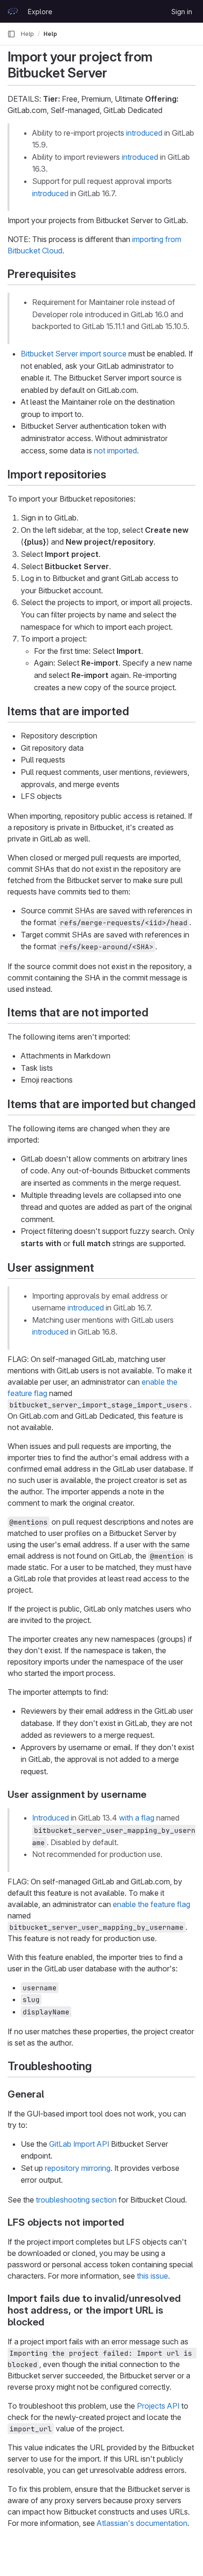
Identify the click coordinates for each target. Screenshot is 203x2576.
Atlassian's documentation (142, 2523)
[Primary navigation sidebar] (11, 34)
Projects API (158, 2406)
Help (27, 34)
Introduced (51, 1818)
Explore (40, 12)
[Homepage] (13, 11)
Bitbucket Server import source (74, 354)
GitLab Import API (79, 2144)
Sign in (182, 12)
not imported (115, 451)
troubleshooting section (76, 2200)
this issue (152, 2276)
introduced (144, 133)
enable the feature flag (152, 1904)
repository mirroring (78, 2168)
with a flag (137, 1818)
